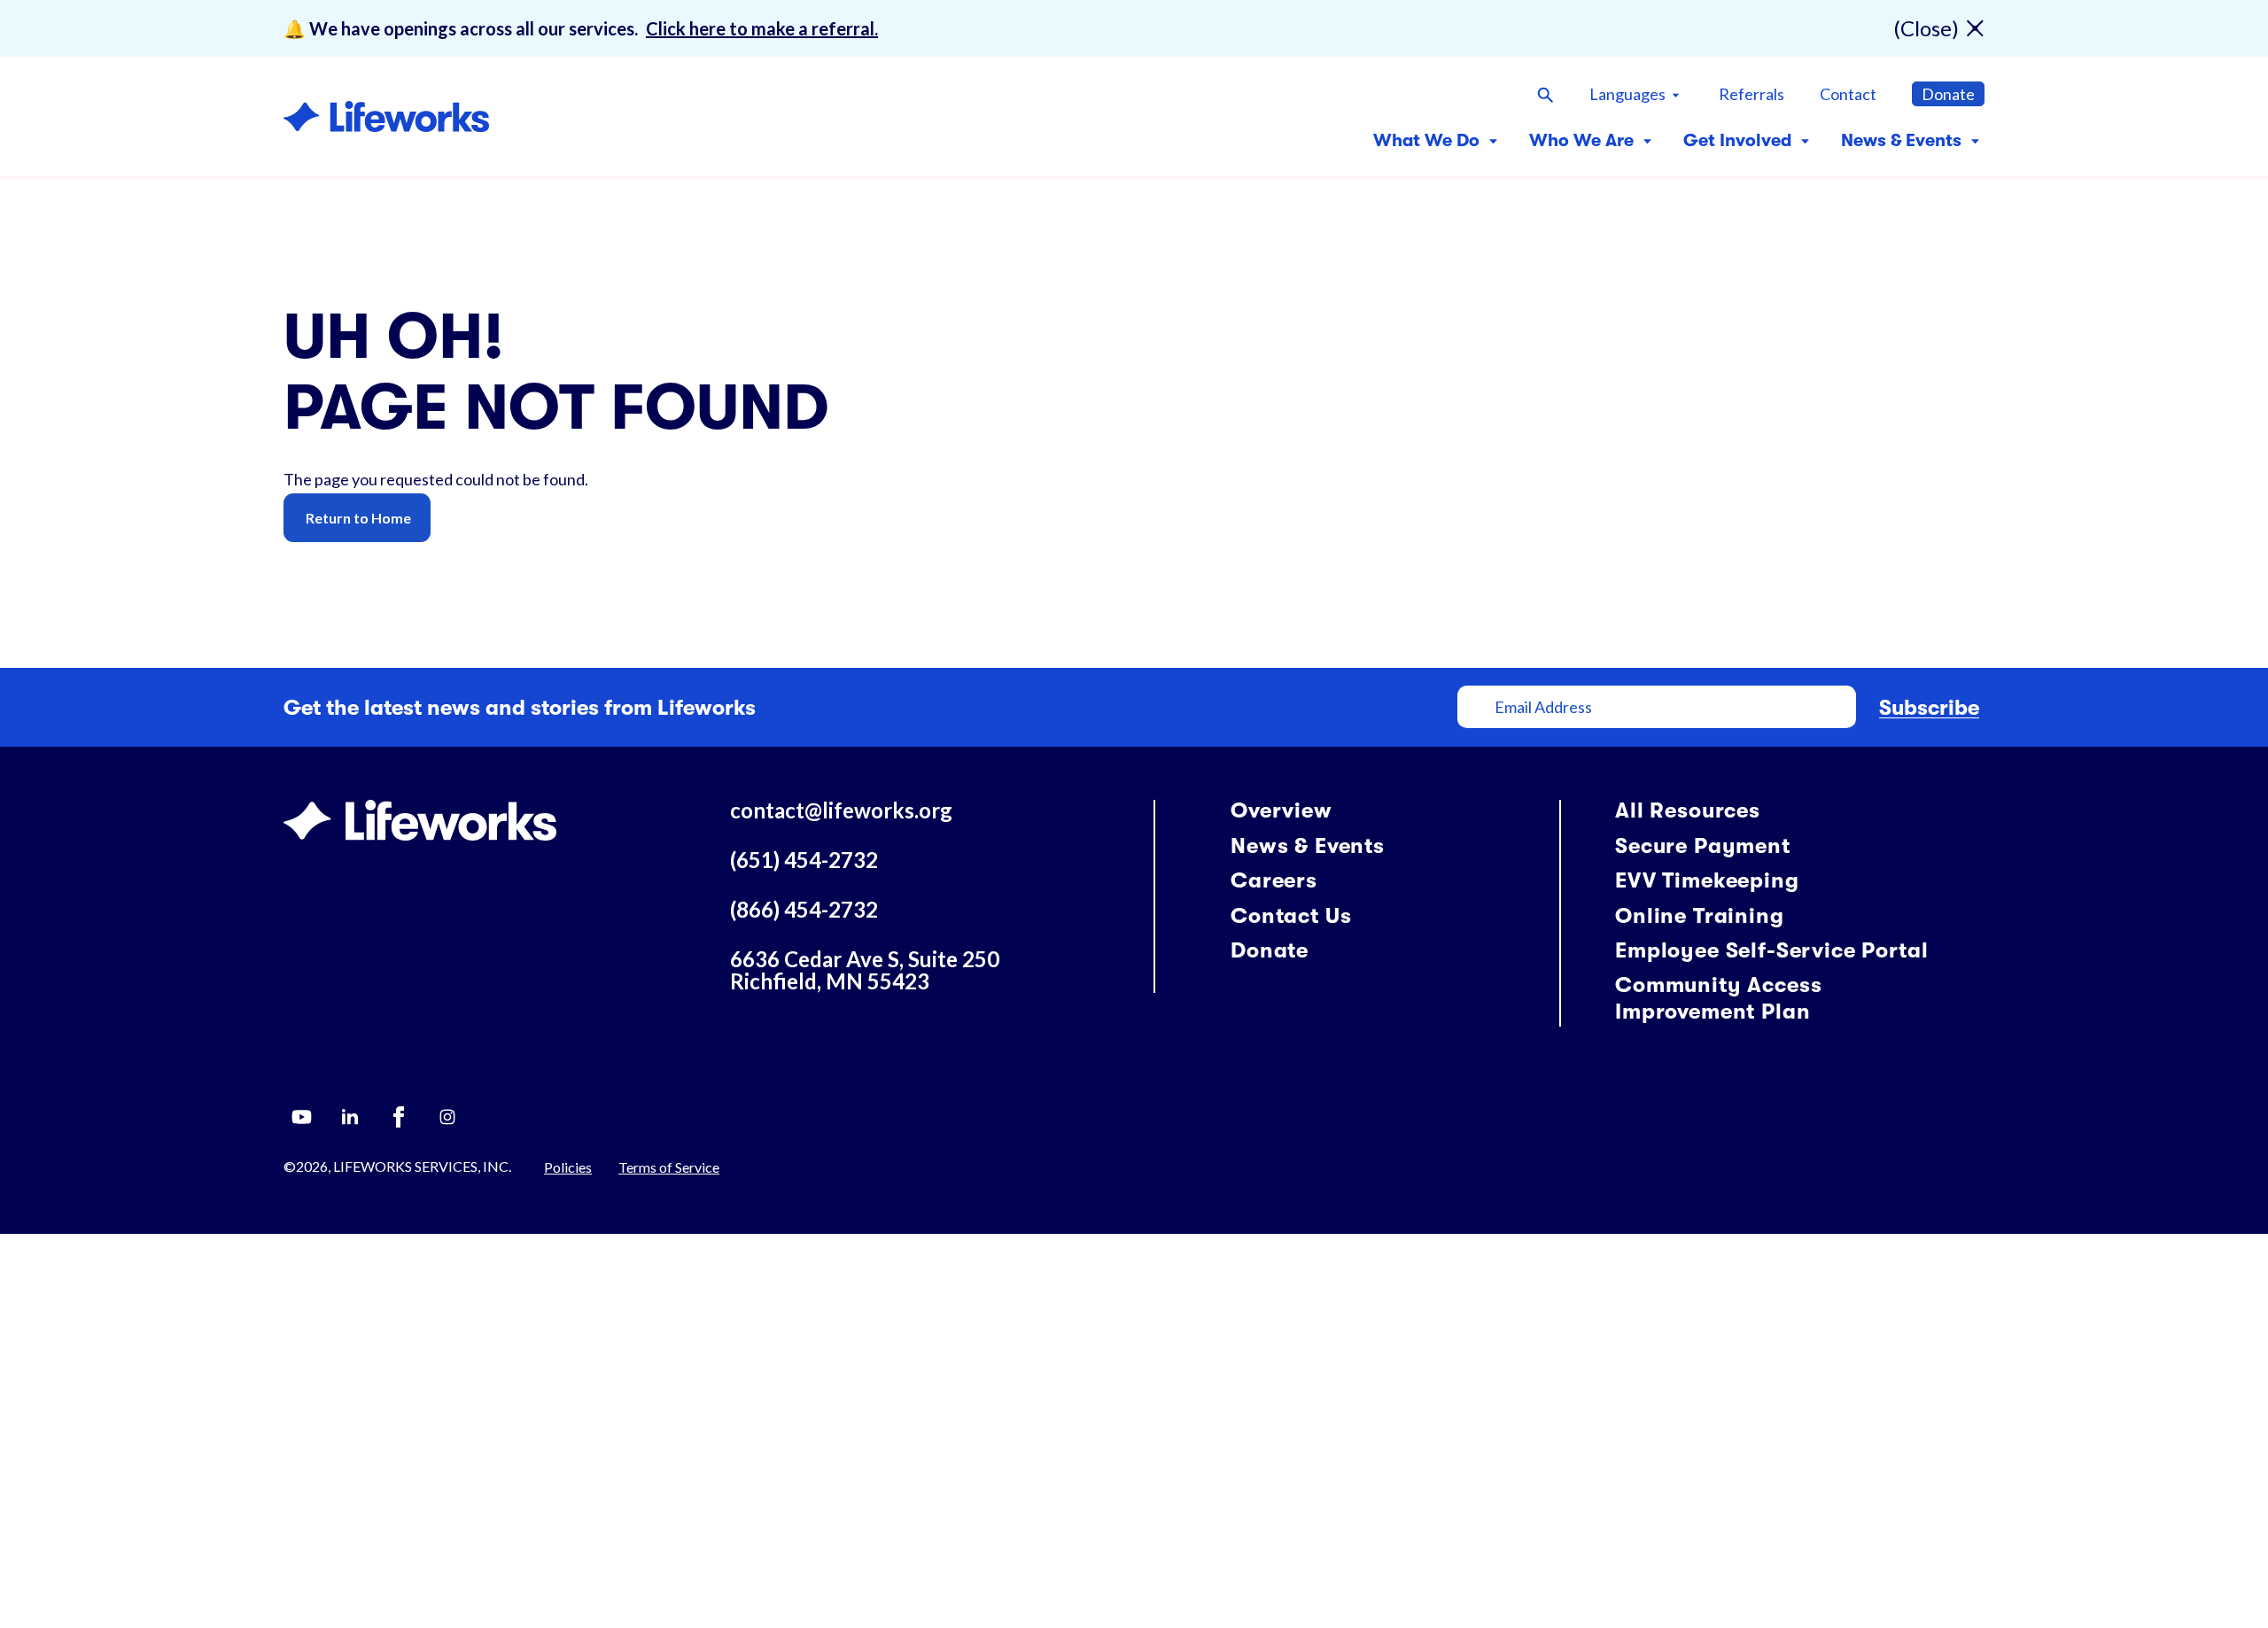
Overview (1282, 810)
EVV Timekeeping (1707, 880)
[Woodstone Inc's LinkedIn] (350, 1117)
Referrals (1751, 94)
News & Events (1308, 846)
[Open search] (1545, 94)
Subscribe (1929, 708)
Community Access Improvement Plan (1718, 998)
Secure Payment (1703, 846)
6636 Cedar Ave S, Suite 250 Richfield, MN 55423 (865, 970)
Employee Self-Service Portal (1772, 950)
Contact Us (1291, 916)
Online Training (1700, 916)
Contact (1848, 94)
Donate (1948, 94)
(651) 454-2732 (804, 860)
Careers (1274, 880)
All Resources (1688, 810)
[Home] (386, 116)
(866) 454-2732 (804, 909)
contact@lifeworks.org (841, 810)
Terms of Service (669, 1167)
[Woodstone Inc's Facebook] (399, 1117)
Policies (568, 1167)
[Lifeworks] (420, 818)
